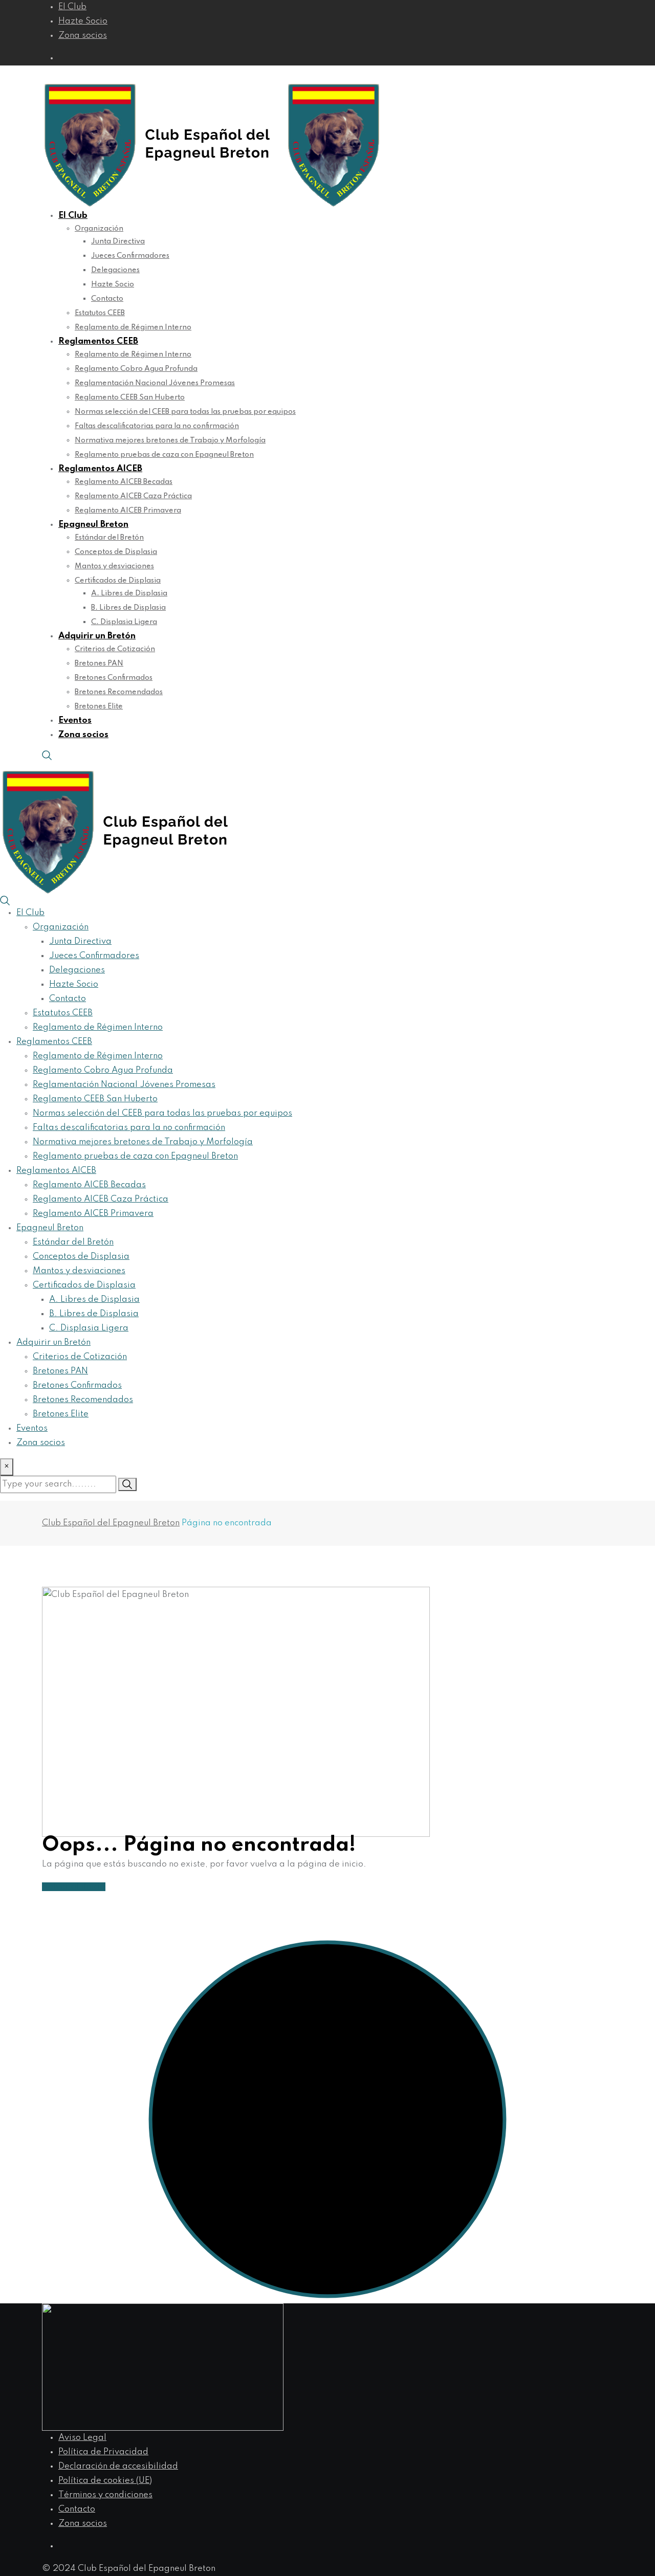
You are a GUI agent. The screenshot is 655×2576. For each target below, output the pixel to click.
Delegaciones (115, 270)
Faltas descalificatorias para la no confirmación (157, 426)
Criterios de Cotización (115, 649)
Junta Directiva (118, 241)
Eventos (75, 720)
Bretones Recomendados (119, 692)
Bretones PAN (99, 663)
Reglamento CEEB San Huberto (130, 397)
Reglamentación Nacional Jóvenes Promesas (155, 383)
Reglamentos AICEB (100, 469)
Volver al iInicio (74, 1887)
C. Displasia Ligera (124, 622)
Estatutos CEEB (100, 313)
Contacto (107, 299)
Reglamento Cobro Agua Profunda (136, 369)
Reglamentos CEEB (98, 341)
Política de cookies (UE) (105, 2481)
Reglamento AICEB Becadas (124, 482)
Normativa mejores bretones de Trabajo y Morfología (170, 440)
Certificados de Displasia (118, 581)
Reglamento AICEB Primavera (128, 510)
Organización (99, 229)
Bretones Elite (99, 706)
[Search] (47, 755)
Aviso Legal (82, 2438)
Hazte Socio (83, 21)
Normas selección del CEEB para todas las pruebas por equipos (185, 412)
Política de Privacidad (103, 2452)
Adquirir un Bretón (97, 636)
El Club (72, 7)
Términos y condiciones (105, 2495)
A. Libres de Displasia (129, 593)
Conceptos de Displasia (116, 552)
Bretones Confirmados (114, 678)
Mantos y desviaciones (114, 566)
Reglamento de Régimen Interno (133, 327)
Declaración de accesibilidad (118, 2466)
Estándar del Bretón (109, 538)
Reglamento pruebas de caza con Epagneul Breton (164, 455)
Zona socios (83, 36)
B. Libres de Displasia (128, 608)
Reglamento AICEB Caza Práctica (133, 496)
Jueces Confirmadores (130, 256)
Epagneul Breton (93, 525)
